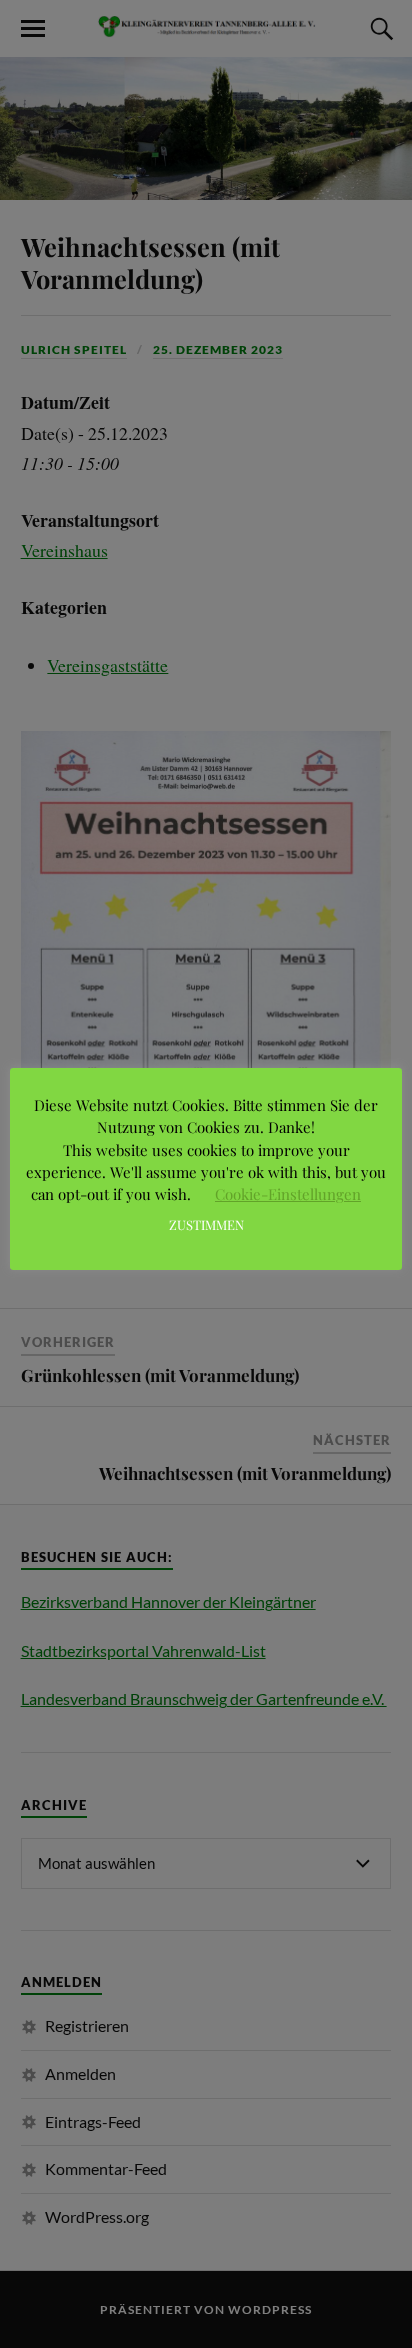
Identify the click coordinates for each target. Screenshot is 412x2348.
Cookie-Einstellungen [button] (288, 1194)
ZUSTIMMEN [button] (206, 1224)
